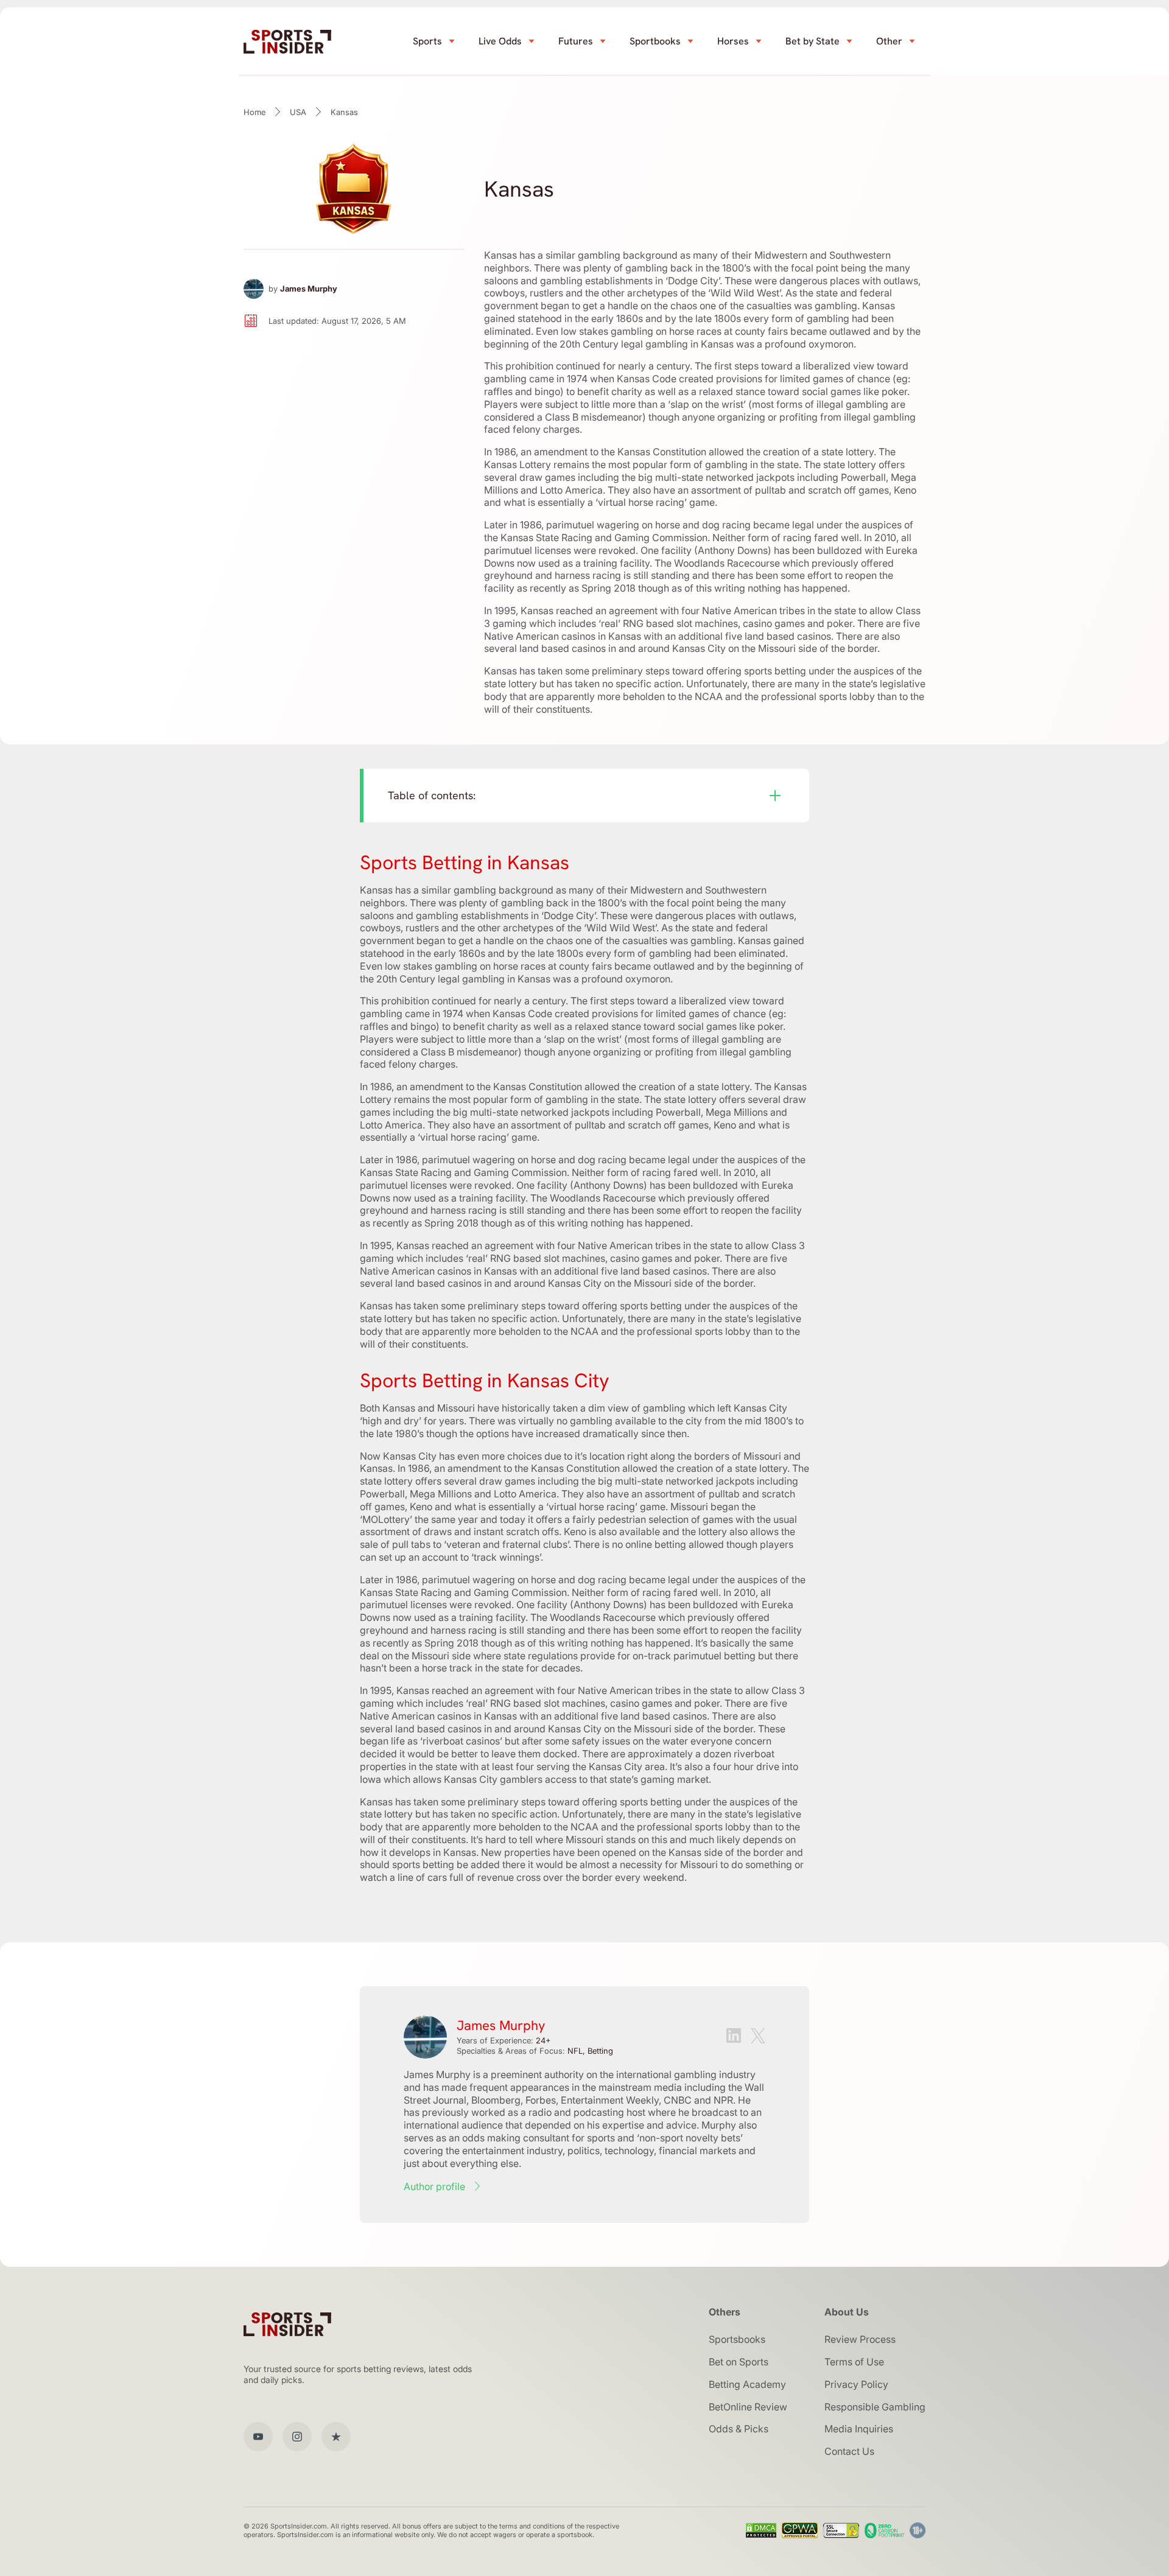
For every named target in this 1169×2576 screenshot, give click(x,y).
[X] (758, 2037)
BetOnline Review (748, 2407)
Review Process (860, 2339)
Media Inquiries (859, 2429)
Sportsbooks (737, 2339)
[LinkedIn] (734, 2037)
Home (255, 112)
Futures (576, 41)
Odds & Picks (739, 2429)
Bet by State (813, 41)
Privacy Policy (856, 2384)
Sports (427, 41)
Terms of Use (854, 2362)
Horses (733, 41)
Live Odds (500, 41)
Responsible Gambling (875, 2407)
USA (298, 112)
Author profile (434, 2186)
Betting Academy (747, 2384)
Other (889, 41)
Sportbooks (655, 41)
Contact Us (849, 2451)
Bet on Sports (739, 2362)
